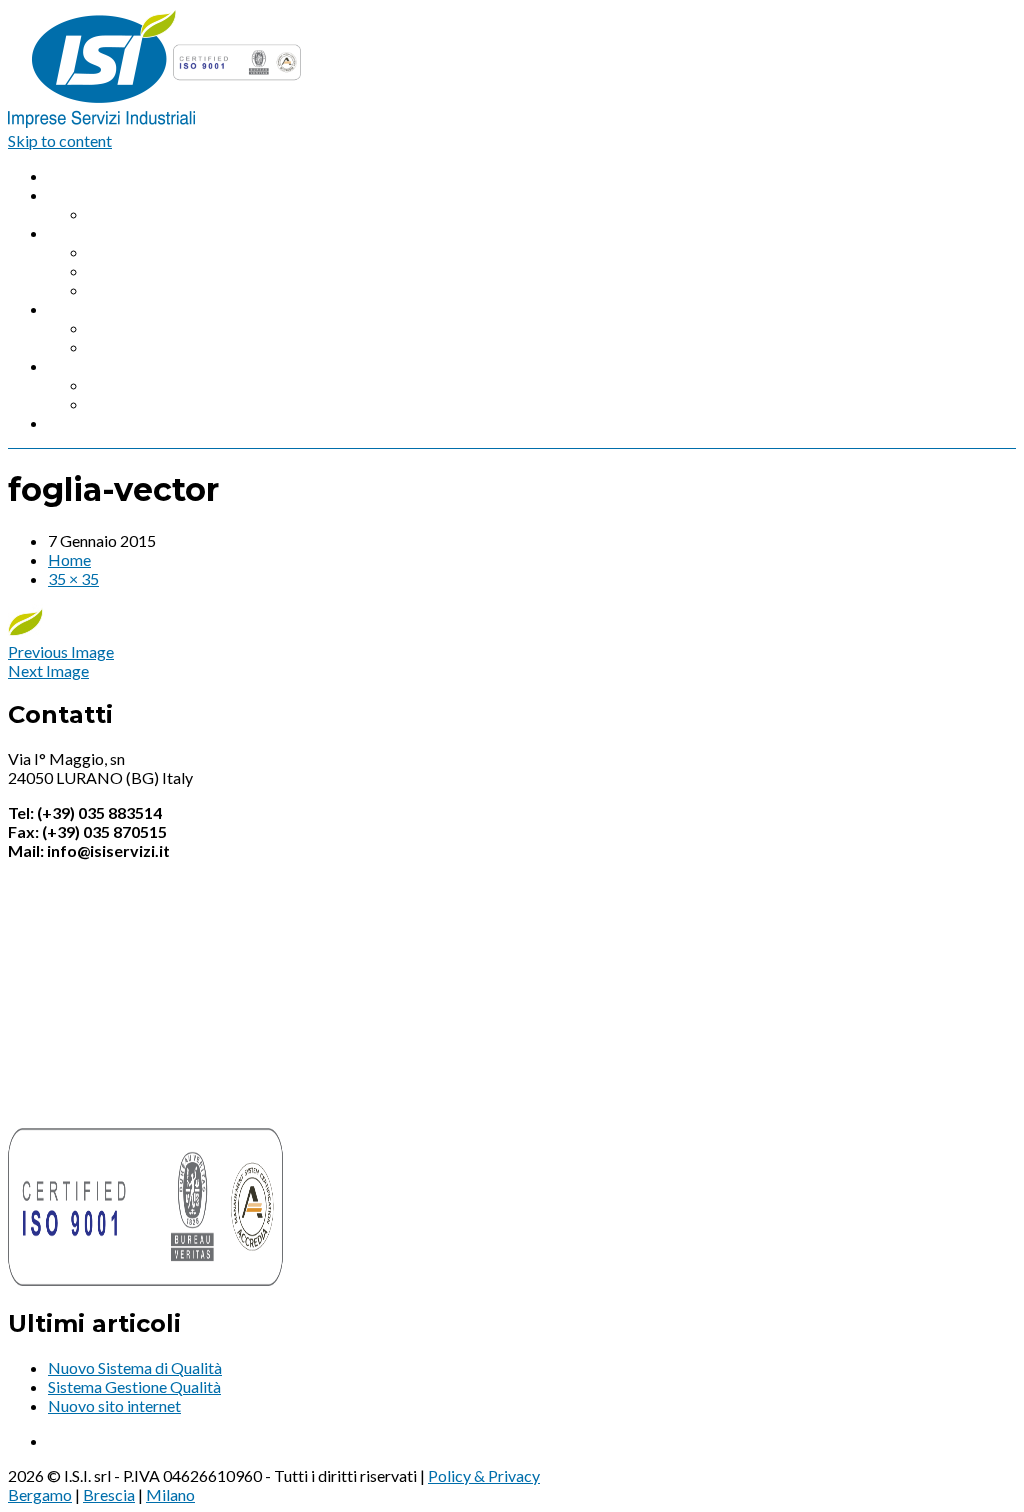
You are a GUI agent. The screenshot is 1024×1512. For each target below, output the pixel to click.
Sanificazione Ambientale (175, 384)
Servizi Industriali (107, 232)
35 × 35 (73, 578)
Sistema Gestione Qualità (134, 1386)
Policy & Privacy (484, 1475)
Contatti (77, 422)
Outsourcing (131, 289)
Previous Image (61, 651)
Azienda (76, 194)
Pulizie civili (128, 346)
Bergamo (40, 1494)
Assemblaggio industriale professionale (223, 251)
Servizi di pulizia (103, 308)
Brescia (109, 1494)
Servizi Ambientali (110, 365)
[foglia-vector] (25, 632)
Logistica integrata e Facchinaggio (205, 270)
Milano (170, 1494)
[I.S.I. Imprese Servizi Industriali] (157, 121)
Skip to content (60, 140)
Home (69, 175)
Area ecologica (139, 403)
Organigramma (140, 213)
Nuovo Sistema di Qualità (135, 1367)
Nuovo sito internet (114, 1405)
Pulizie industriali (146, 327)
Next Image (48, 670)
